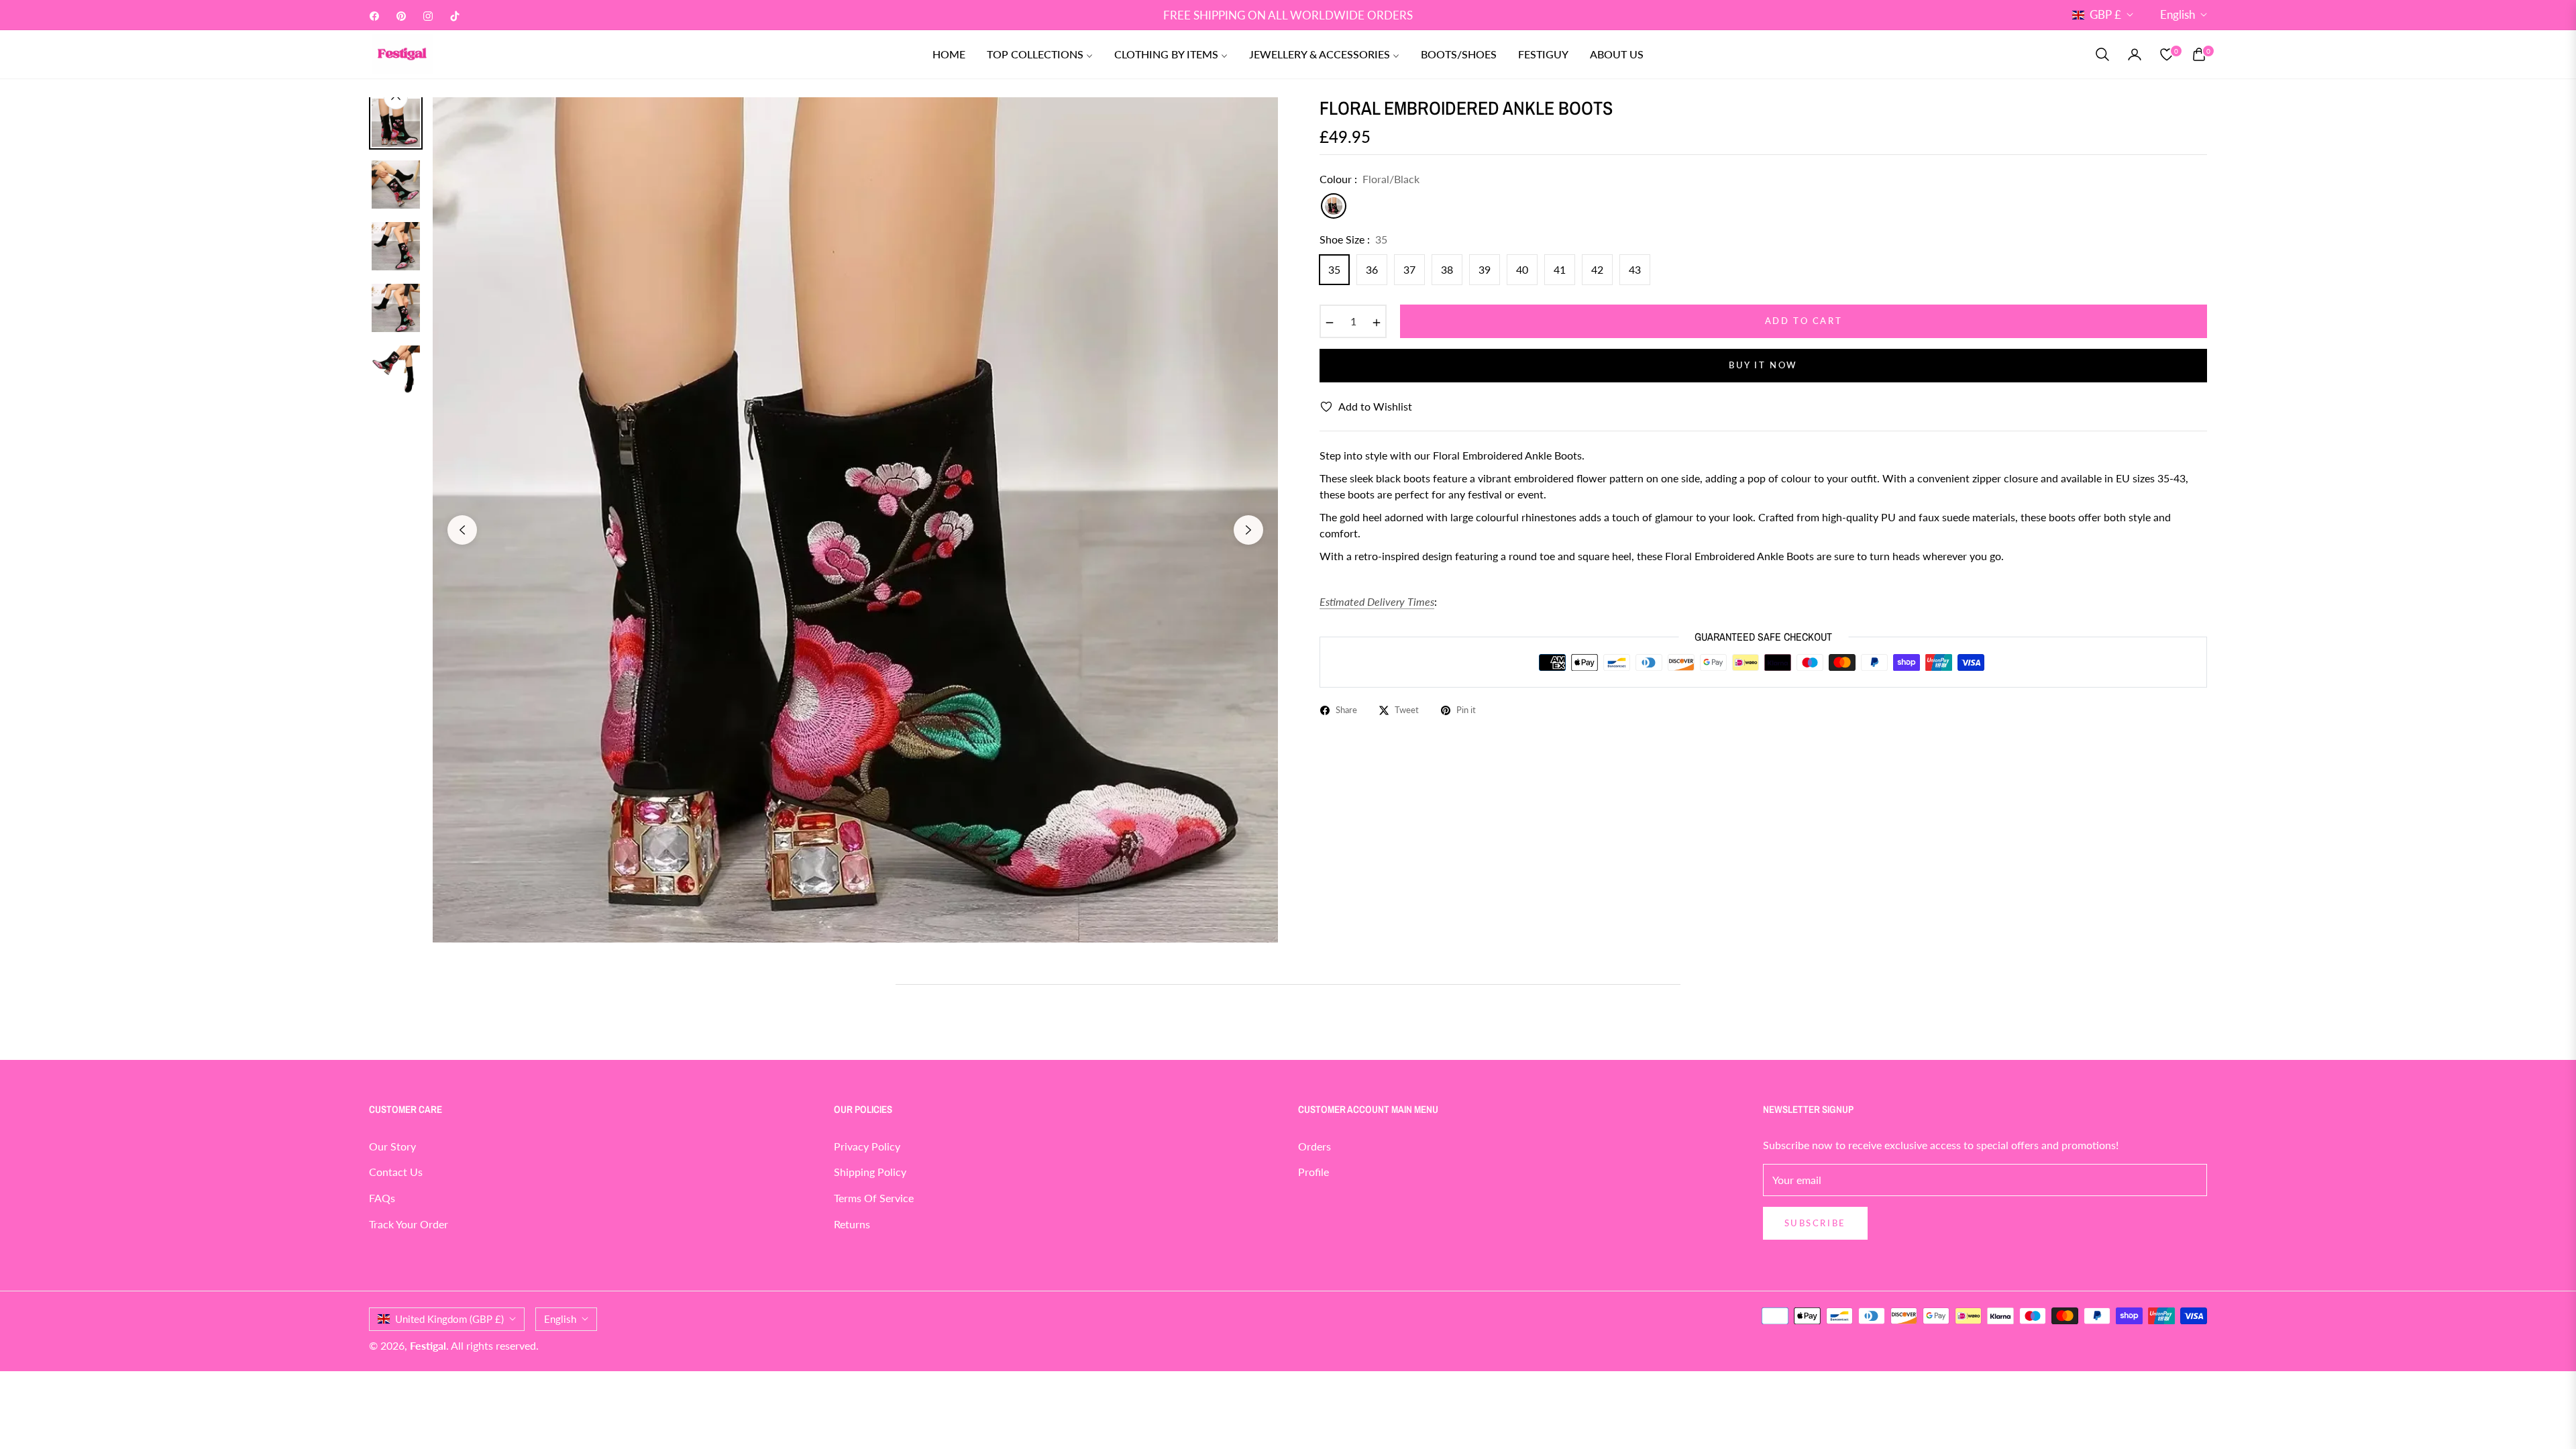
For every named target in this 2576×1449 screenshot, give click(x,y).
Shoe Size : (1353, 239)
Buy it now (1763, 365)
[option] (855, 520)
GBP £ (2105, 14)
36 (1372, 269)
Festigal (428, 1345)
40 (1522, 269)
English (2178, 14)
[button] (2102, 54)
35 (1334, 269)
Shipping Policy (870, 1172)
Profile (1313, 1172)
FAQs (382, 1198)
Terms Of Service (874, 1198)
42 (1597, 269)
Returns (852, 1224)
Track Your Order (409, 1224)
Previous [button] (462, 530)
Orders (1314, 1146)
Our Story (392, 1146)
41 (1560, 269)
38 (1447, 269)
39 (1485, 269)
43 (1635, 269)
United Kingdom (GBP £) (449, 1319)
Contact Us (396, 1172)
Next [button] (1248, 530)
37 (1409, 269)
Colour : (1370, 179)
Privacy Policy (867, 1146)
